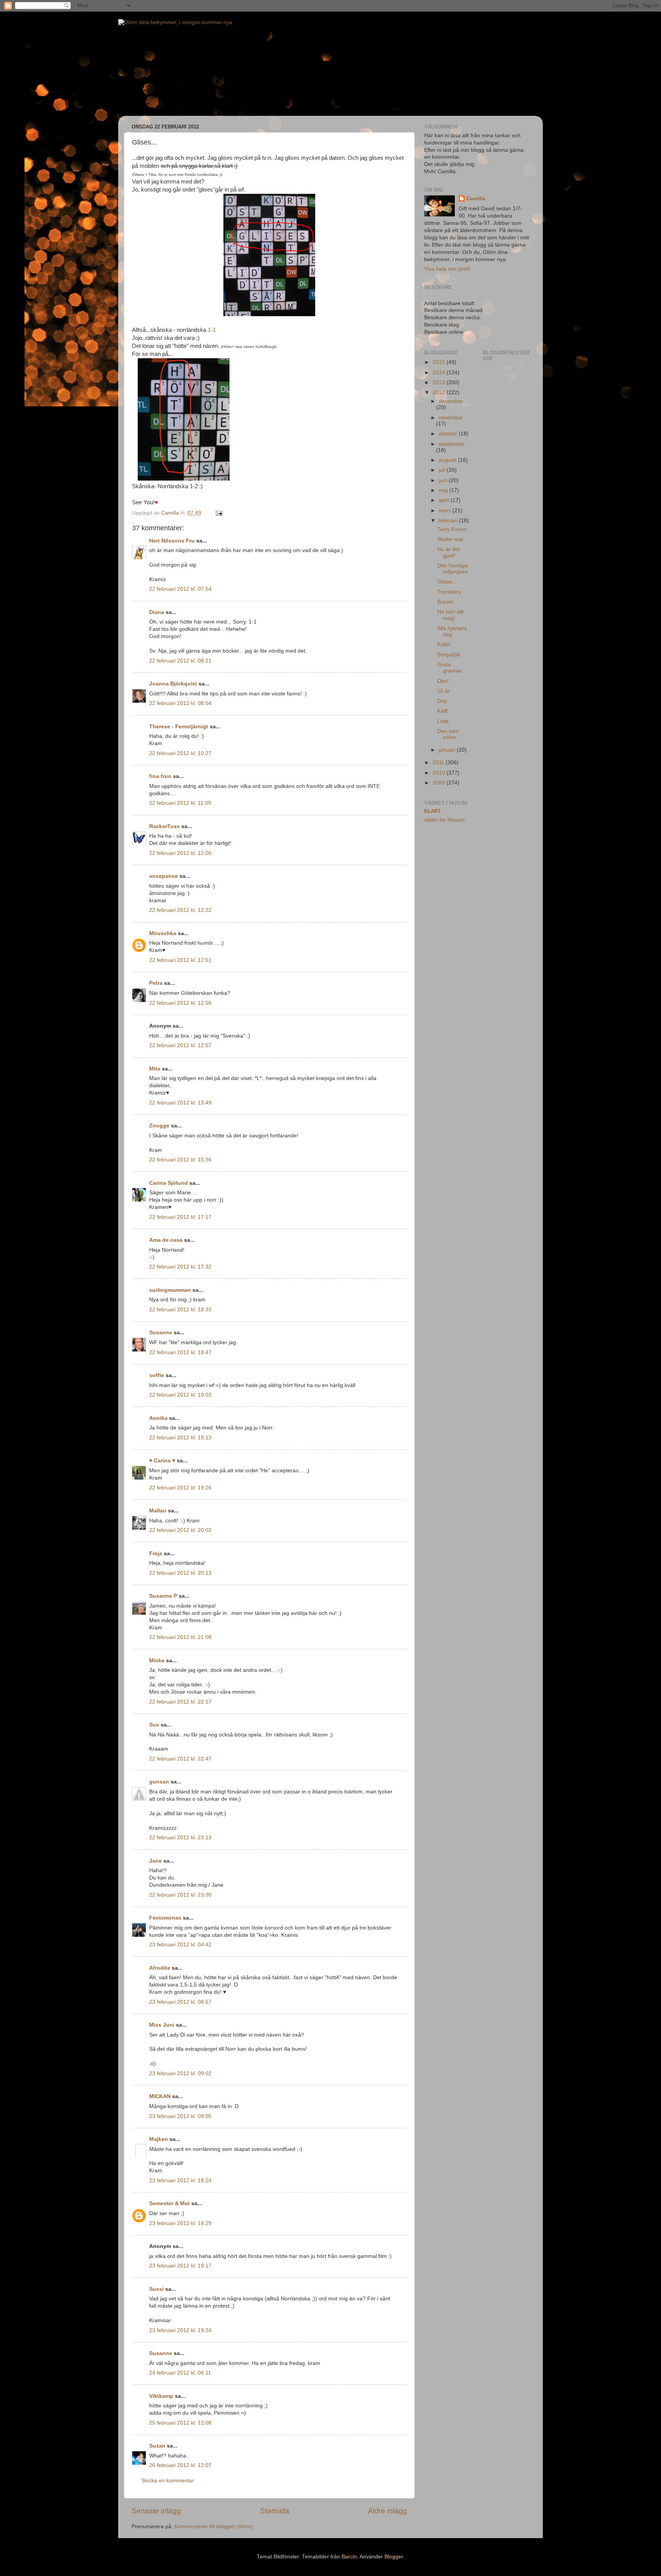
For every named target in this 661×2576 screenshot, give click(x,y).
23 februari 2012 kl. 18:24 (180, 2181)
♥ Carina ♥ (162, 1461)
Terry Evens (452, 529)
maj (444, 490)
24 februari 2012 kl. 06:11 (180, 2373)
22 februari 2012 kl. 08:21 (180, 661)
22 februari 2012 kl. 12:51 (180, 960)
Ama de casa (166, 1240)
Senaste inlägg (156, 2511)
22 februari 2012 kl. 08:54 (180, 703)
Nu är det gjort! (449, 552)
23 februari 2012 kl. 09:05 (180, 2116)
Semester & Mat (169, 2203)
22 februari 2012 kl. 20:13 (180, 1573)
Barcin (349, 2557)
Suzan (157, 2446)
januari (448, 750)
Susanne (161, 1333)
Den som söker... (449, 734)
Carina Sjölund (169, 1183)
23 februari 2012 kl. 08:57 (180, 2002)
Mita (155, 1069)
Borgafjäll (449, 655)
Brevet (445, 602)
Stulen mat (450, 539)
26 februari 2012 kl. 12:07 (180, 2465)
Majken (159, 2139)
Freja (156, 1554)
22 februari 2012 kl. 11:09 (180, 803)
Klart (432, 811)
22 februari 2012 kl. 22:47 (180, 1759)
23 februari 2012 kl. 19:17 (180, 2266)
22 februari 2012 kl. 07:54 (180, 589)
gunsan (159, 1782)
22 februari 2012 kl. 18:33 (180, 1310)
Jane (155, 1861)
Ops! (443, 681)
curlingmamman (170, 1290)
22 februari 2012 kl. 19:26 (180, 1488)
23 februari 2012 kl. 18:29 (180, 2223)
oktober (449, 434)
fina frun (160, 776)
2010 (440, 773)
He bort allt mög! (450, 615)
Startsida (275, 2511)
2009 (440, 783)
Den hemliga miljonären (453, 569)
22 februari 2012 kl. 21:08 (180, 1637)
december (451, 401)
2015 (440, 362)
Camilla (476, 199)
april (445, 500)
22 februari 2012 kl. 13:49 (180, 1103)
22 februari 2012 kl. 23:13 (180, 1838)
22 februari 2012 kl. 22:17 (180, 1702)
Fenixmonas (165, 1918)
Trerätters (449, 592)
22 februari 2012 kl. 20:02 (180, 1530)
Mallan (158, 1511)
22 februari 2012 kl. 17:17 (180, 1217)
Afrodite (160, 1968)
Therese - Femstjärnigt (179, 727)
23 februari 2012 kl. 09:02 (180, 2073)
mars (446, 511)
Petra (156, 983)
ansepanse (164, 876)
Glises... (447, 582)
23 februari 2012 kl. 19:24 (180, 2330)
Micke (157, 1661)
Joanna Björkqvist (173, 684)
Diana (157, 612)
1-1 (212, 330)
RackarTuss (164, 826)
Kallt (442, 711)
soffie (157, 1375)
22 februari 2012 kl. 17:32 (180, 1267)
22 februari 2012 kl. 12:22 (180, 910)
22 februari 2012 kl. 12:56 (180, 1003)
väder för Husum (444, 820)
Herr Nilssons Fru (172, 541)
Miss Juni (162, 2025)
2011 (439, 763)
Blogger (394, 2557)
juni (444, 480)
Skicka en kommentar (168, 2481)
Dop (442, 701)
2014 (440, 373)
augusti (448, 460)
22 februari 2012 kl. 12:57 (180, 1045)
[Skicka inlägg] (219, 513)
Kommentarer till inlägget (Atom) (214, 2526)
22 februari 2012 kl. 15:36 (180, 1160)
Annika (158, 1418)
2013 (440, 383)
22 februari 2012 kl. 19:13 (180, 1438)
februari (449, 521)
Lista (443, 721)
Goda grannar (450, 668)
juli (443, 470)
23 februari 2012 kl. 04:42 (180, 1945)
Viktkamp (161, 2396)
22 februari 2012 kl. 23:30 (180, 1895)
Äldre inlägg (387, 2511)
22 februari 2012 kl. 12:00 (180, 853)
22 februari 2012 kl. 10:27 (180, 753)
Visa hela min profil (447, 269)
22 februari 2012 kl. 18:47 (180, 1352)
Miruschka (163, 933)
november (451, 418)
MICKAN (160, 2096)
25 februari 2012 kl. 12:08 (180, 2423)
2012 (440, 392)
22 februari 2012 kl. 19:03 (180, 1395)
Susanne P (163, 1596)
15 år (444, 691)
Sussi (156, 2289)
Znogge (159, 1126)
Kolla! (444, 644)
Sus (154, 1725)
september (452, 444)
